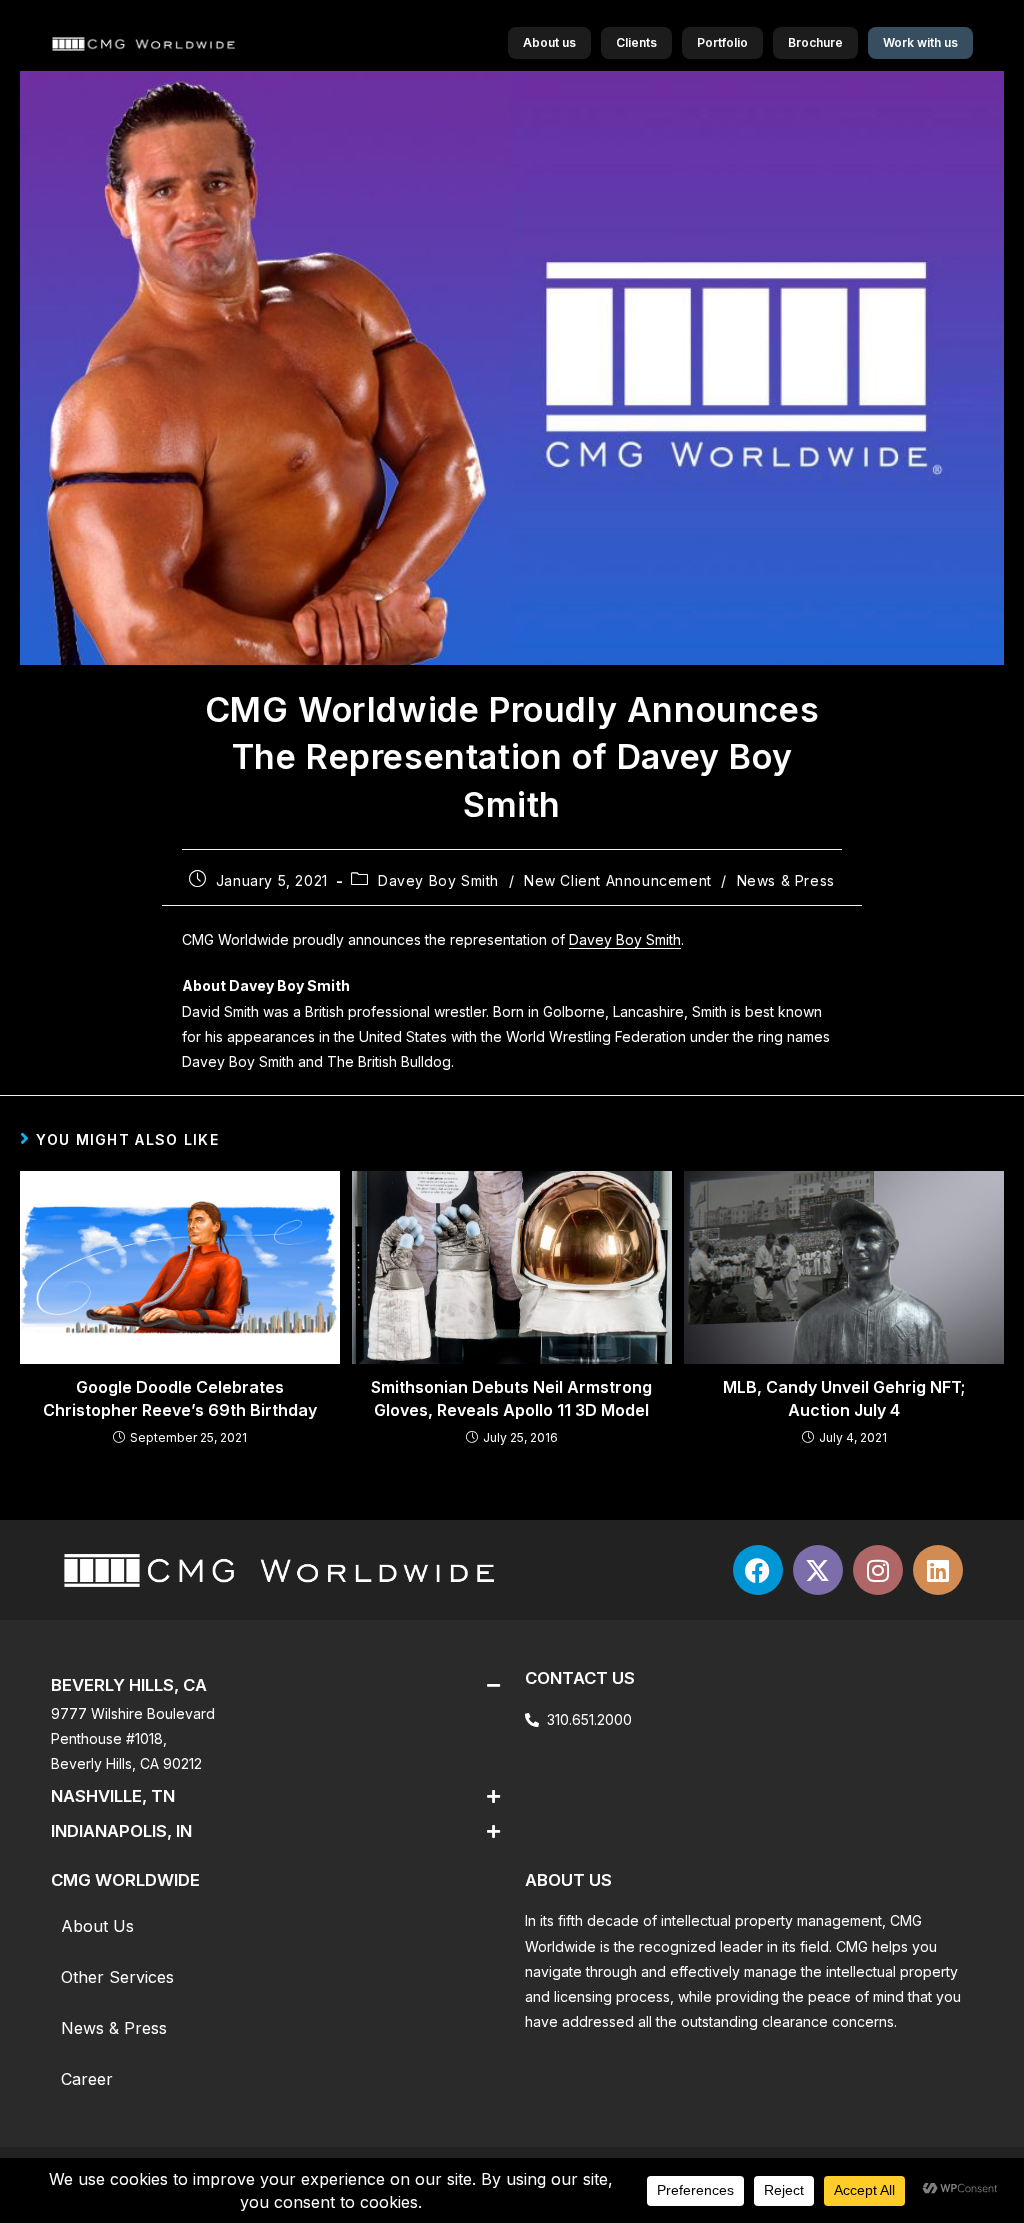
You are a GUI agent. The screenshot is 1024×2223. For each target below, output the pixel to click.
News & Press (786, 880)
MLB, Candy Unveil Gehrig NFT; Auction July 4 (844, 1398)
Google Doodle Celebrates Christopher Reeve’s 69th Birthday (180, 1398)
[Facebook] (758, 1570)
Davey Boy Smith (438, 880)
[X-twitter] (818, 1570)
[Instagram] (878, 1570)
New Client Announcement (618, 880)
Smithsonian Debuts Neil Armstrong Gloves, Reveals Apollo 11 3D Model (511, 1398)
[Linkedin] (938, 1570)
